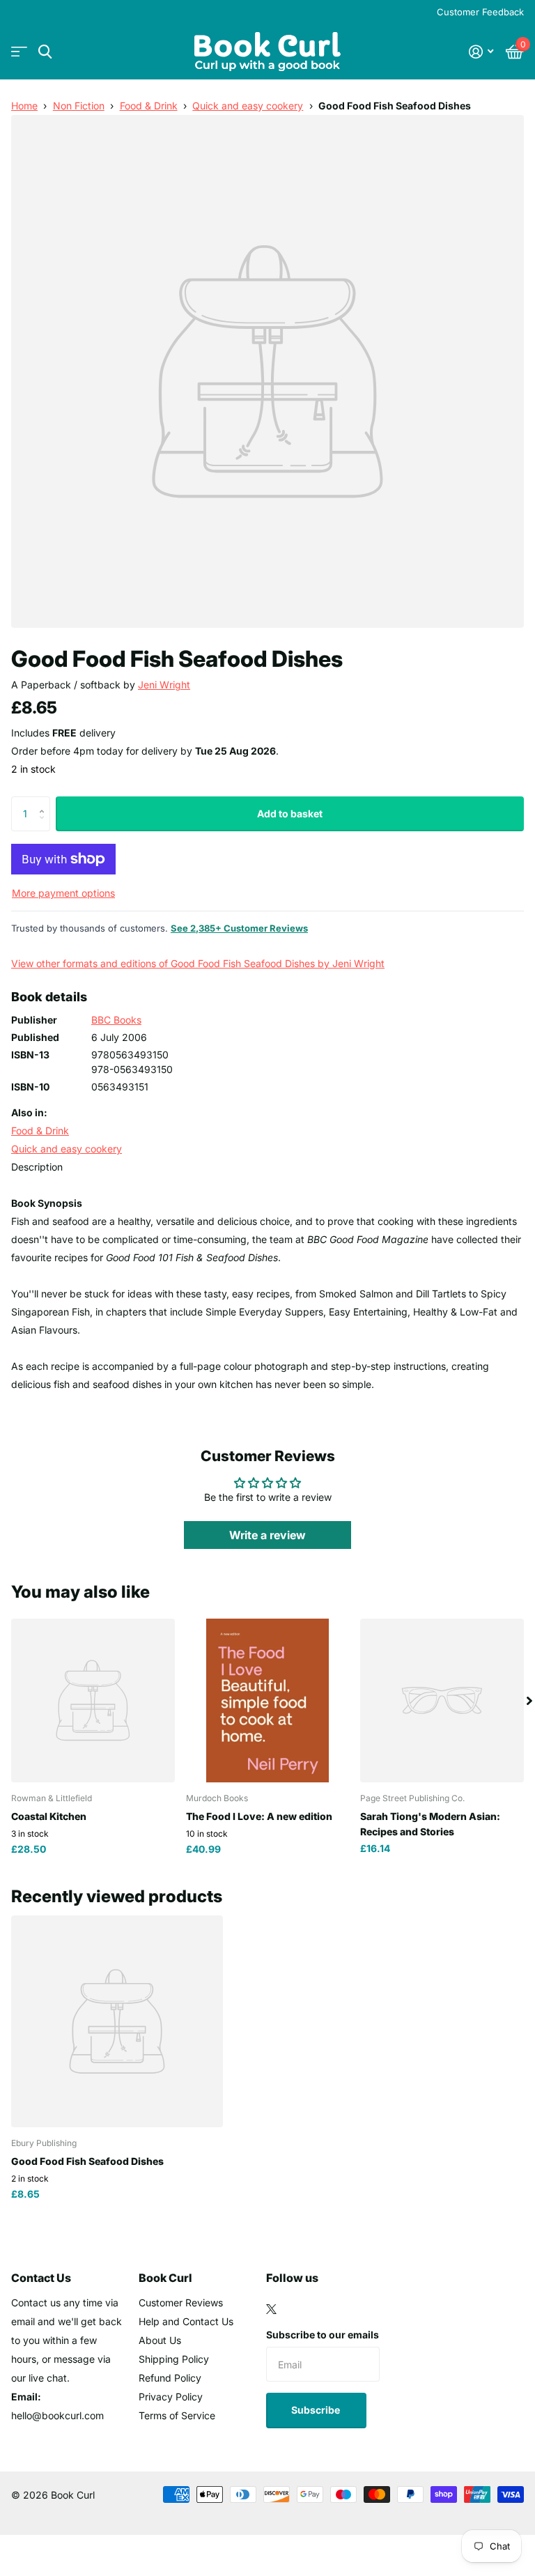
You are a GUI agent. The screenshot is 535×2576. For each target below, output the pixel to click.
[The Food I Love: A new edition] (268, 1700)
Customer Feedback (480, 12)
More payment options (63, 893)
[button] (45, 802)
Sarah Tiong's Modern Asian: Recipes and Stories (430, 1823)
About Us (160, 2340)
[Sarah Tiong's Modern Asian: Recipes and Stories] (442, 1700)
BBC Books (116, 1020)
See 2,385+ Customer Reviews (239, 928)
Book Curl (165, 2278)
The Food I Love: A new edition (259, 1816)
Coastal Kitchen (49, 1816)
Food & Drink (149, 106)
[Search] (45, 52)
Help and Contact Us (186, 2321)
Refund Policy (170, 2378)
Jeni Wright (164, 685)
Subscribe (317, 2410)
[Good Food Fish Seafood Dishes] (117, 2021)
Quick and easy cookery (248, 106)
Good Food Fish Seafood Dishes (87, 2161)
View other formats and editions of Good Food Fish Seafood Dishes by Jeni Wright (198, 963)
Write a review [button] (267, 1535)
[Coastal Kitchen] (93, 1700)
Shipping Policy (174, 2359)
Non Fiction (79, 106)
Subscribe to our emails (323, 2335)
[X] (271, 2309)
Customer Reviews (181, 2303)
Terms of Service (177, 2415)
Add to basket (290, 813)
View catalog (19, 52)
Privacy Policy (171, 2397)
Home (24, 106)
